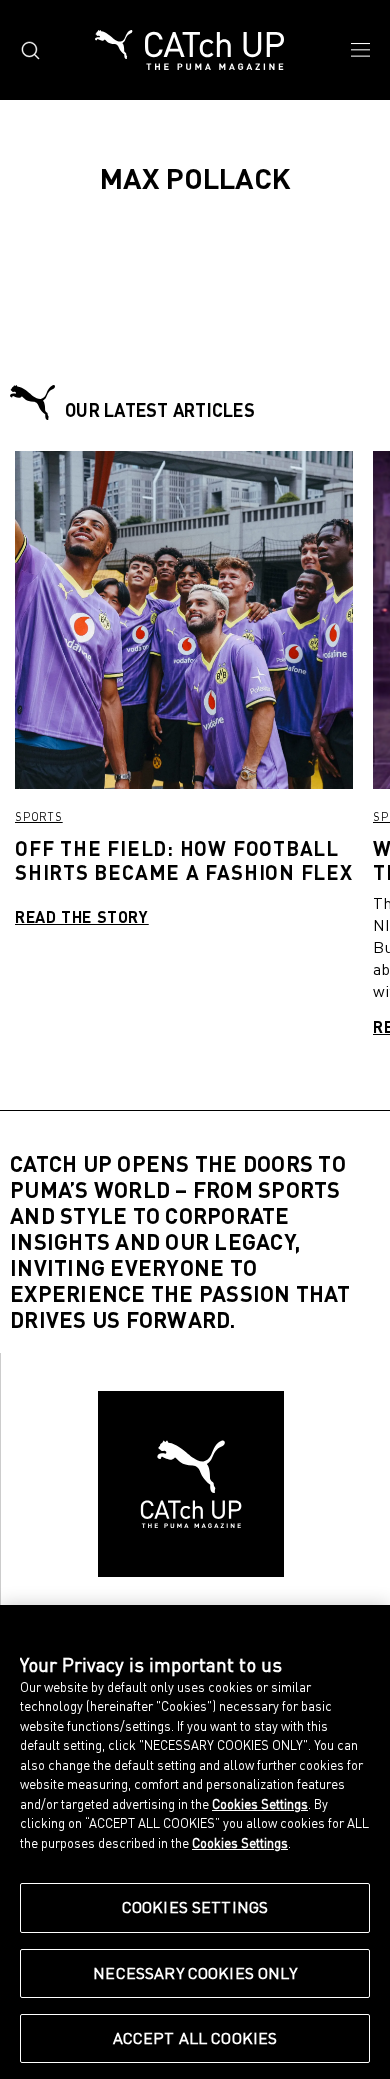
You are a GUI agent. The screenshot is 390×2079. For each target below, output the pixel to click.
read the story (82, 916)
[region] (195, 1842)
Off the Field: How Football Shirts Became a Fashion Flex (184, 860)
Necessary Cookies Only (195, 1973)
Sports (39, 816)
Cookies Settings (195, 1907)
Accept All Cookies (195, 2038)
